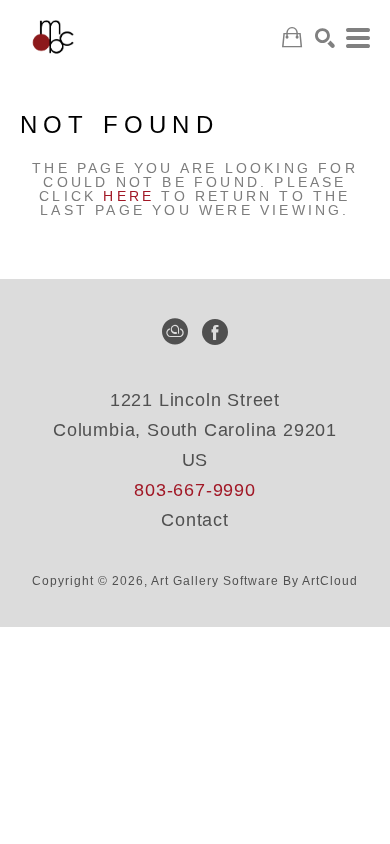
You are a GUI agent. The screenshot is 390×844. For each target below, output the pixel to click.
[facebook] (215, 332)
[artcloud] (175, 332)
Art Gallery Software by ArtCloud (254, 581)
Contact (195, 520)
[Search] (325, 38)
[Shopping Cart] (292, 37)
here (128, 196)
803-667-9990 (195, 490)
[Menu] (358, 38)
